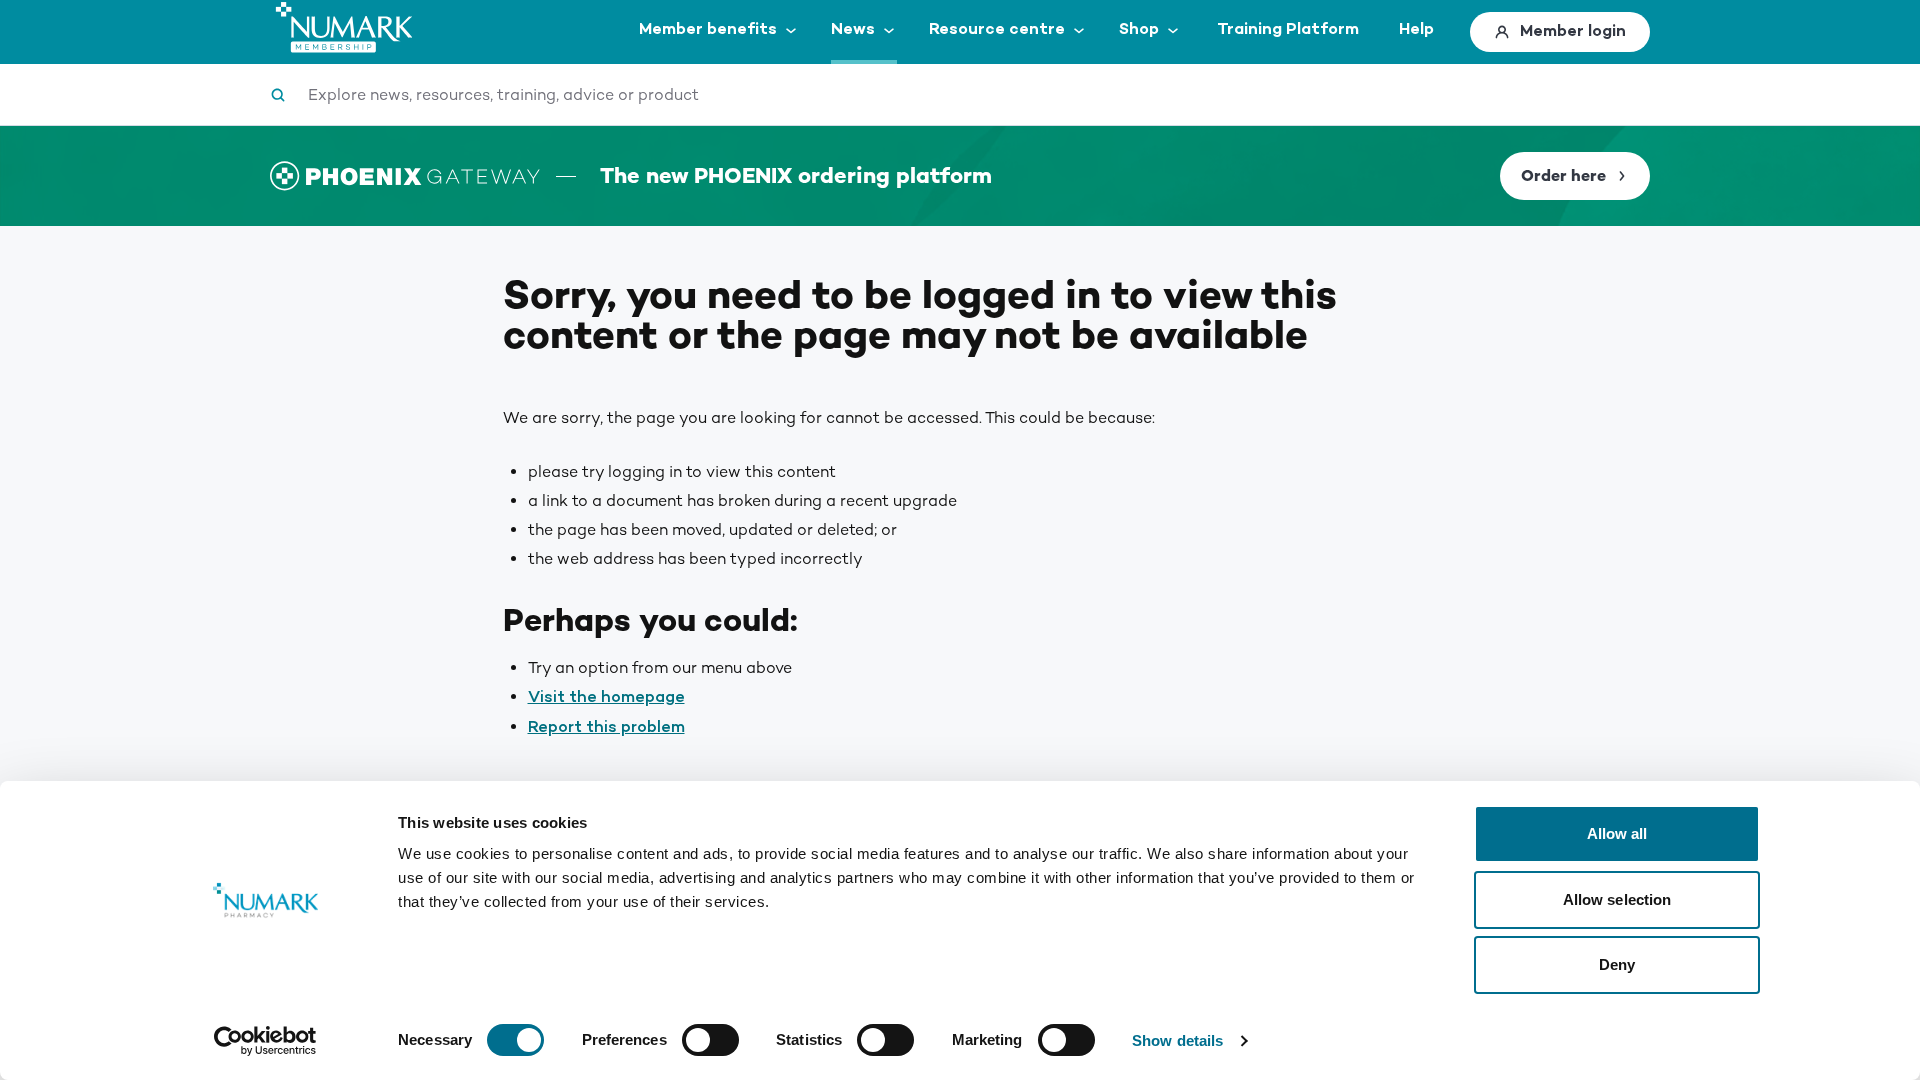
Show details (1177, 1040)
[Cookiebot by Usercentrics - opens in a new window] (265, 1041)
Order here (1563, 176)
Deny (1617, 964)
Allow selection (1617, 899)
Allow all (1617, 833)
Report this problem (606, 727)
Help (1416, 29)
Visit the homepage (606, 697)
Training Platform (1288, 29)
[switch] (710, 1040)
